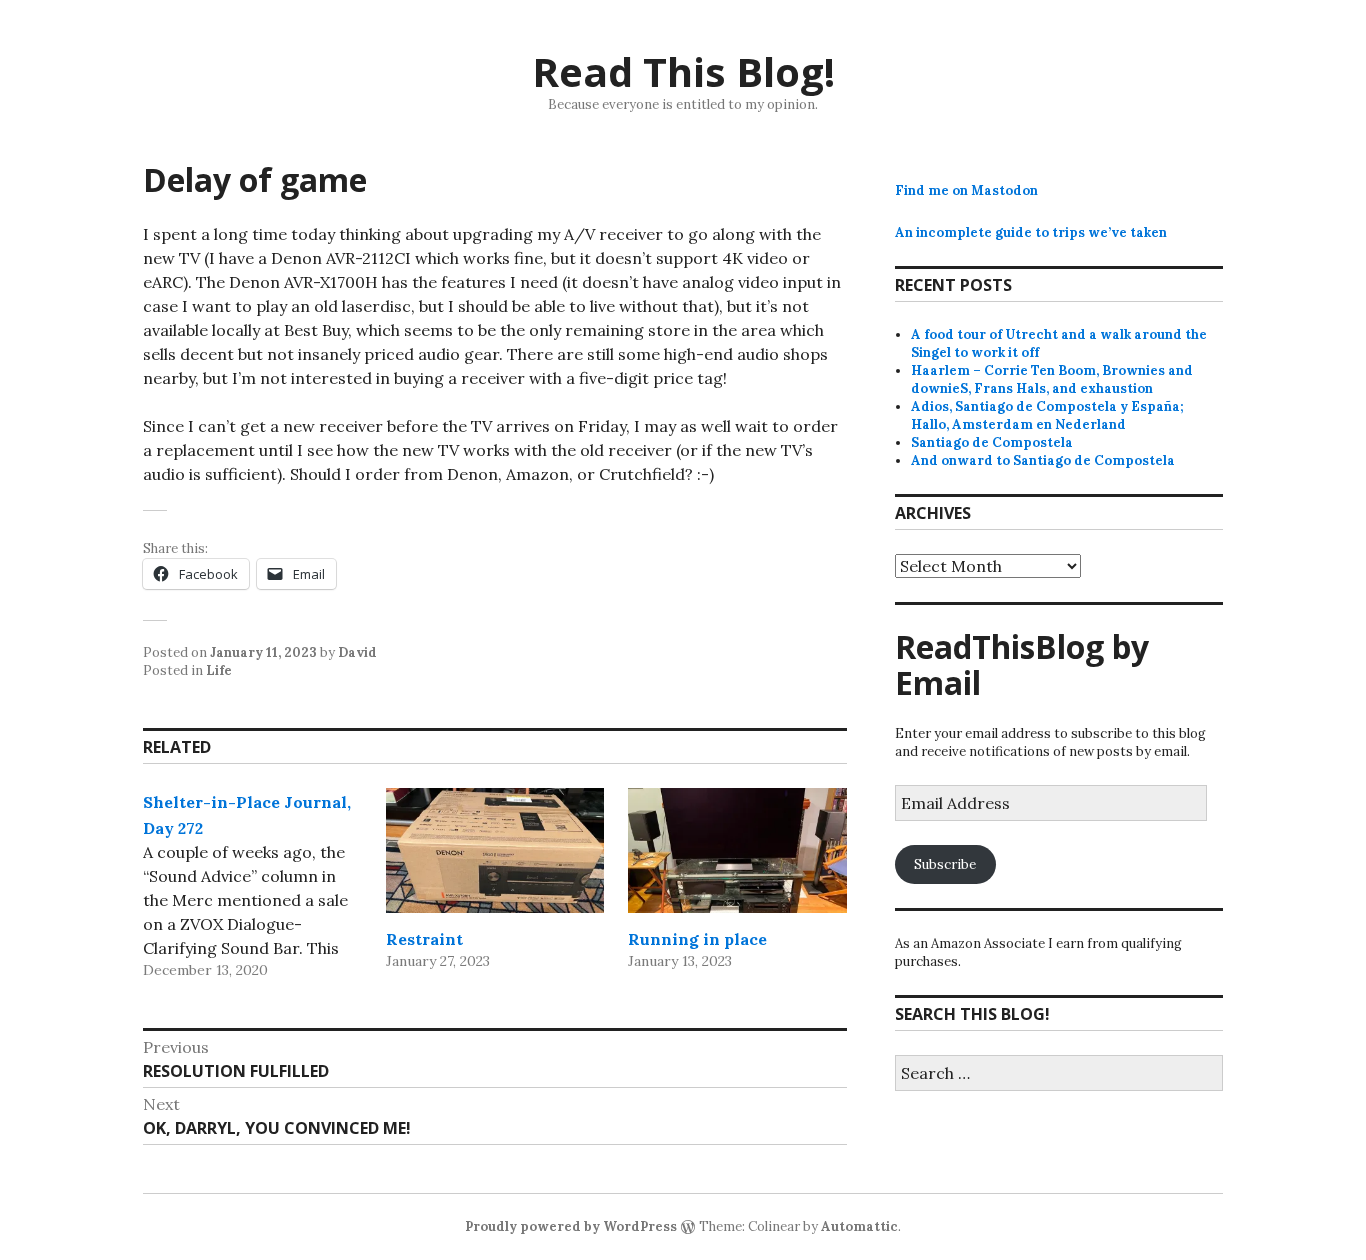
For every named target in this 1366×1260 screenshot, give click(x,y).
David (357, 652)
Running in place (697, 939)
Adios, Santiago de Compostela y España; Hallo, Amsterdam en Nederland (1047, 415)
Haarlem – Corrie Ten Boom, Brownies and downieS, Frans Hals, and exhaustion (1052, 379)
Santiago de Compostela (992, 442)
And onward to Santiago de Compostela (1043, 460)
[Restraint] (495, 850)
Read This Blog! (683, 71)
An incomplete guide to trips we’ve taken (1031, 232)
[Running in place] (737, 850)
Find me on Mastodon (966, 190)
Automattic (859, 1226)
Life (219, 670)
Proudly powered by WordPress (571, 1226)
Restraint (424, 939)
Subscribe (945, 864)
